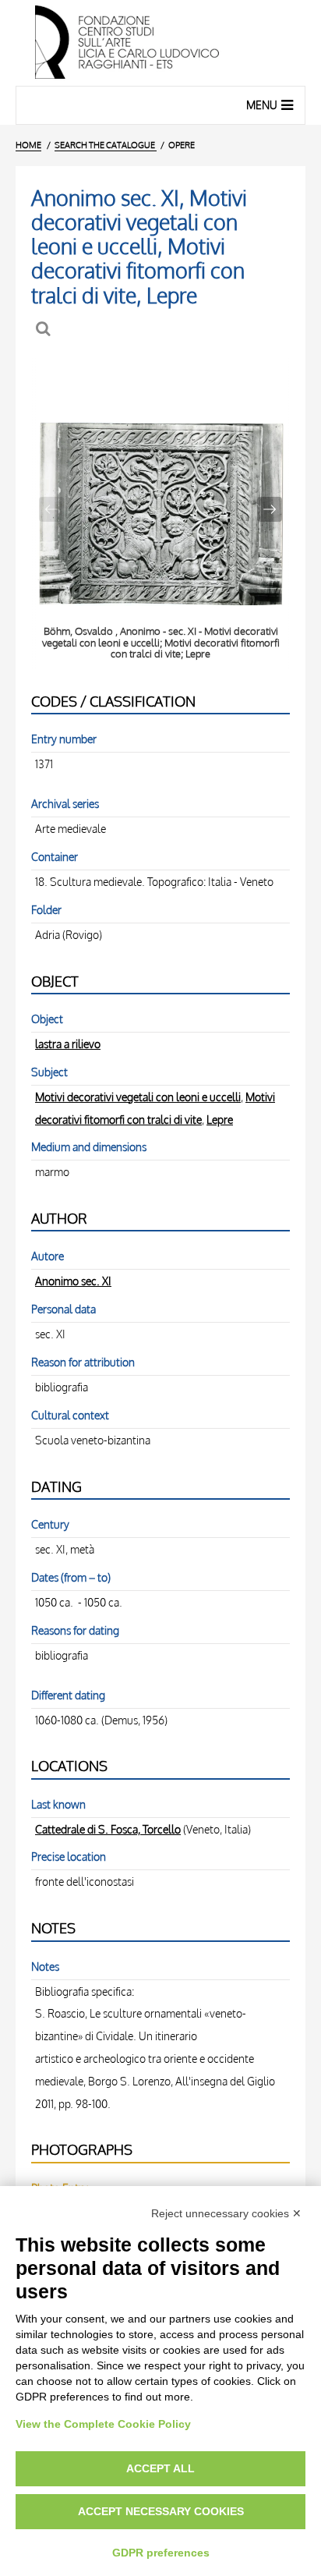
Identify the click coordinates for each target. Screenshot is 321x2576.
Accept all (160, 2468)
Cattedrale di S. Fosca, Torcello (108, 1829)
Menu (262, 105)
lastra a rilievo (68, 1044)
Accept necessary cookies (161, 2511)
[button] (270, 509)
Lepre (220, 1119)
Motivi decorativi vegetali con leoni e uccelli (138, 1097)
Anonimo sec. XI (73, 1281)
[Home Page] (160, 43)
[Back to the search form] (45, 329)
